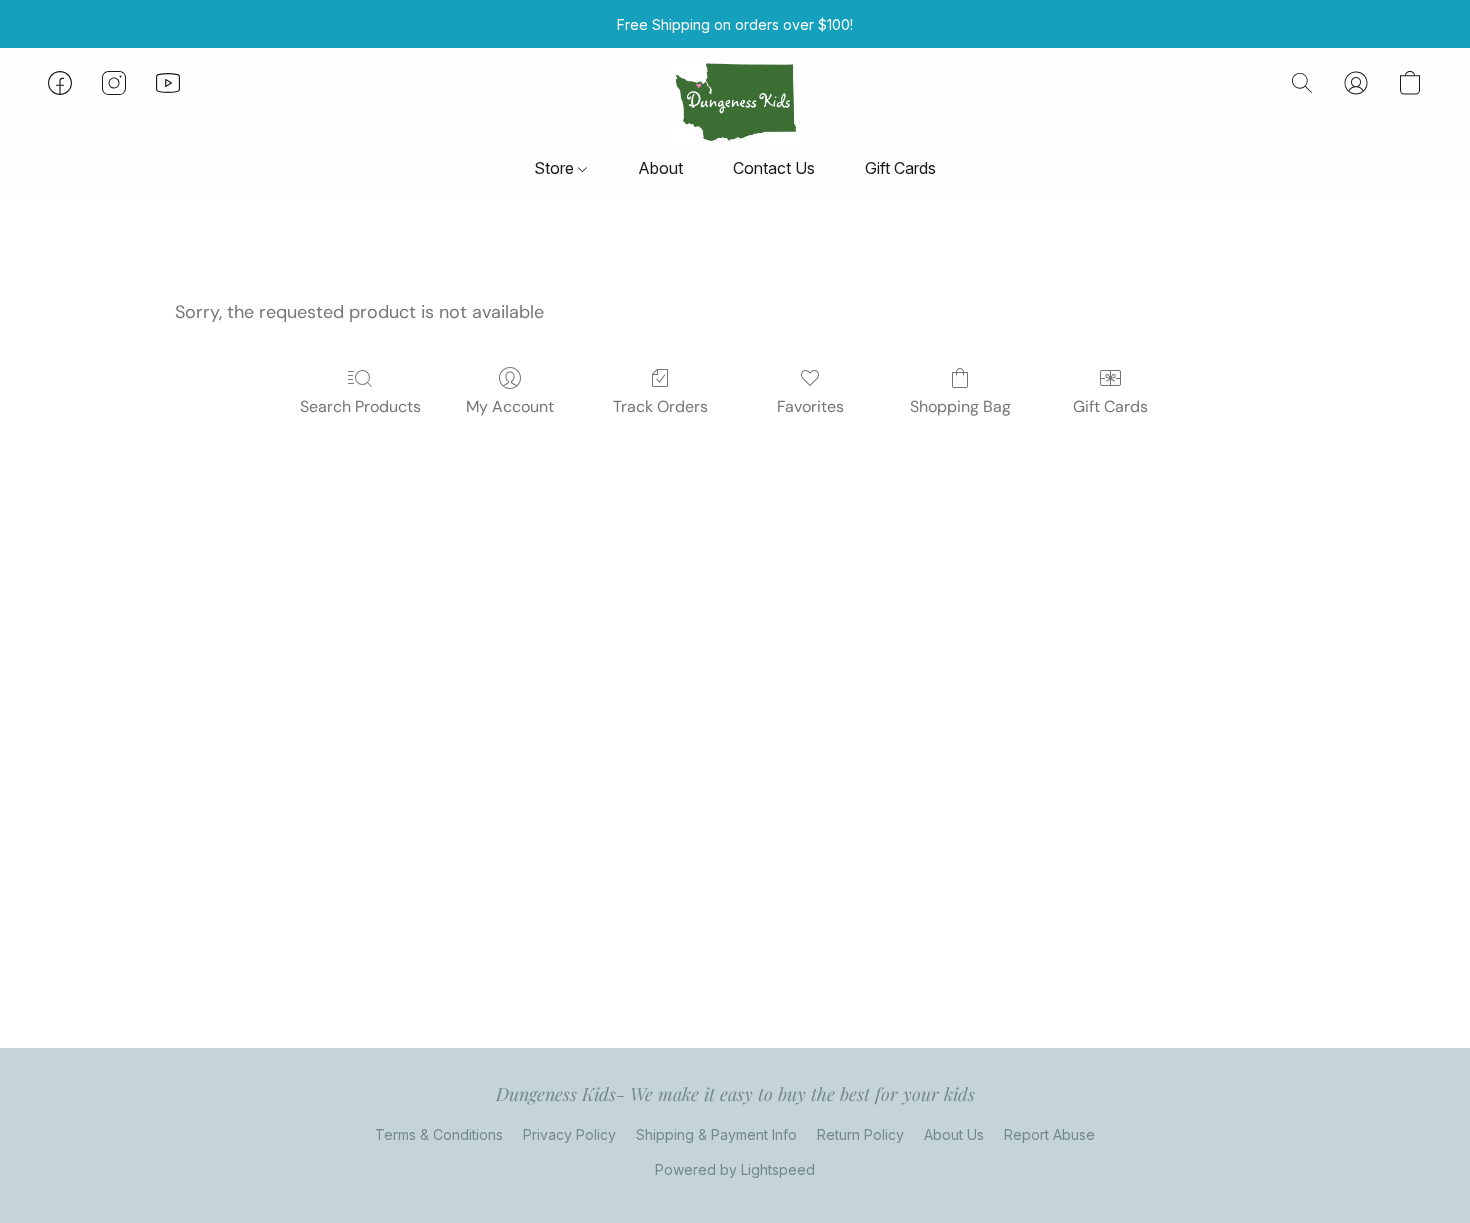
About (660, 168)
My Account (510, 406)
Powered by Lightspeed (735, 1169)
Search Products (360, 406)
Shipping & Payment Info (716, 1134)
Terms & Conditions (439, 1134)
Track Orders (660, 406)
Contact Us (774, 168)
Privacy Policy (569, 1134)
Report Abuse (1049, 1134)
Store (556, 168)
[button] (734, 103)
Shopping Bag (960, 406)
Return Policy (860, 1134)
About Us (954, 1134)
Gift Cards (900, 168)
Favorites (810, 406)
